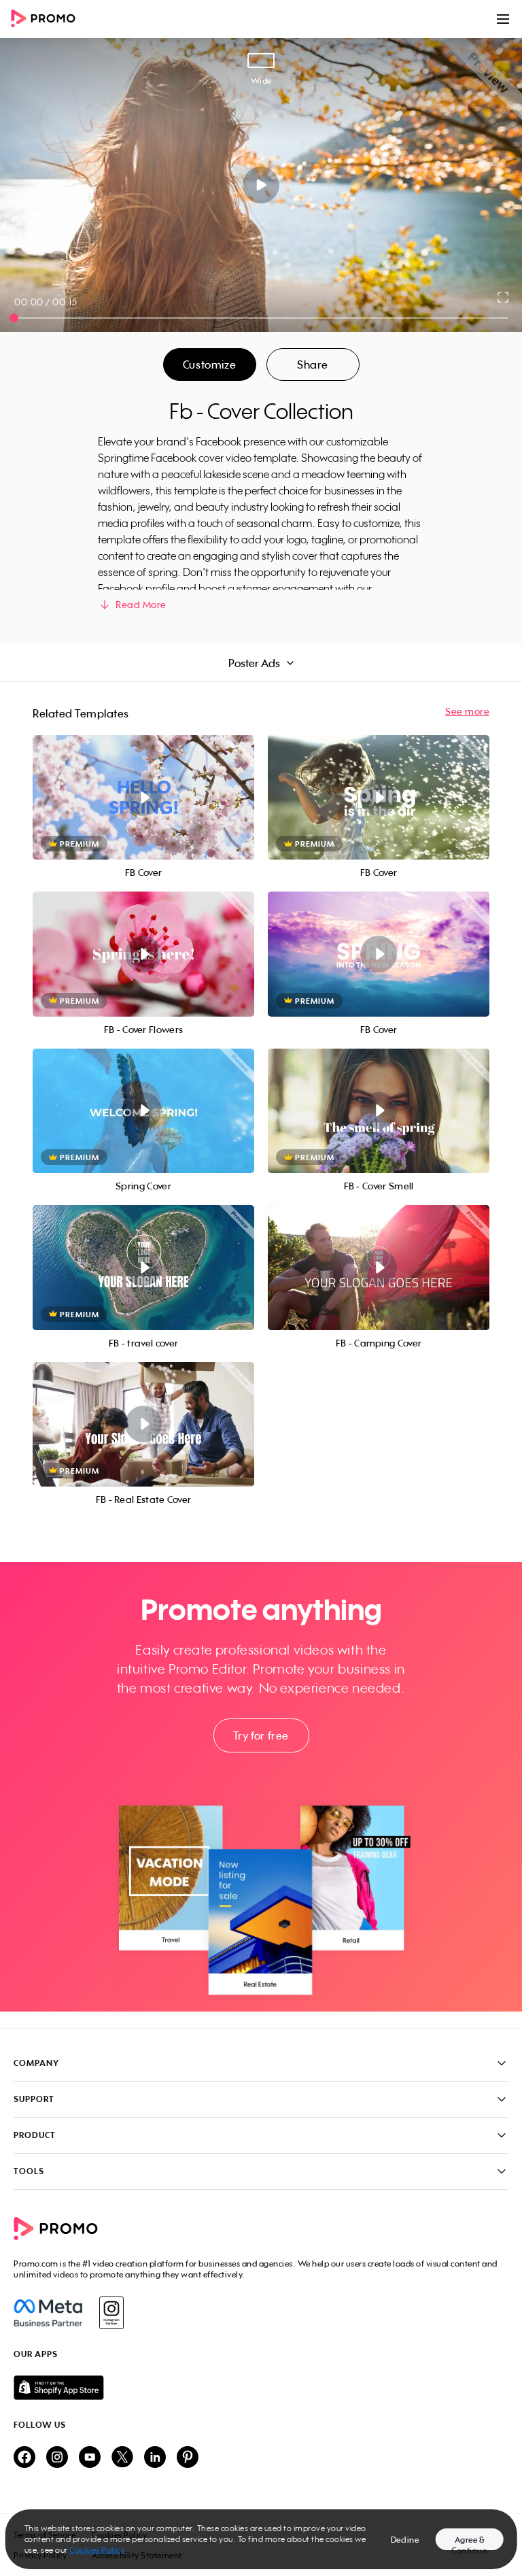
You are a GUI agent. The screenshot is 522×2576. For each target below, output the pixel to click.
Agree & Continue (469, 2542)
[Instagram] (111, 2313)
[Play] (261, 185)
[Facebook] (48, 2313)
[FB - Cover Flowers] (143, 954)
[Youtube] (90, 2458)
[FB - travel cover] (143, 1267)
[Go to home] (48, 19)
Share (313, 365)
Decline (405, 2540)
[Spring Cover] (143, 1111)
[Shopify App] (261, 2388)
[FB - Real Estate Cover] (143, 1424)
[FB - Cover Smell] (379, 1111)
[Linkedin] (155, 2458)
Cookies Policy (97, 2550)
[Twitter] (122, 2458)
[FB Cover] (143, 797)
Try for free (261, 1735)
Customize (209, 365)
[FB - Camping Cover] (379, 1267)
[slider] (14, 318)
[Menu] (503, 19)
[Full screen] (504, 297)
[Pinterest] (188, 2458)
